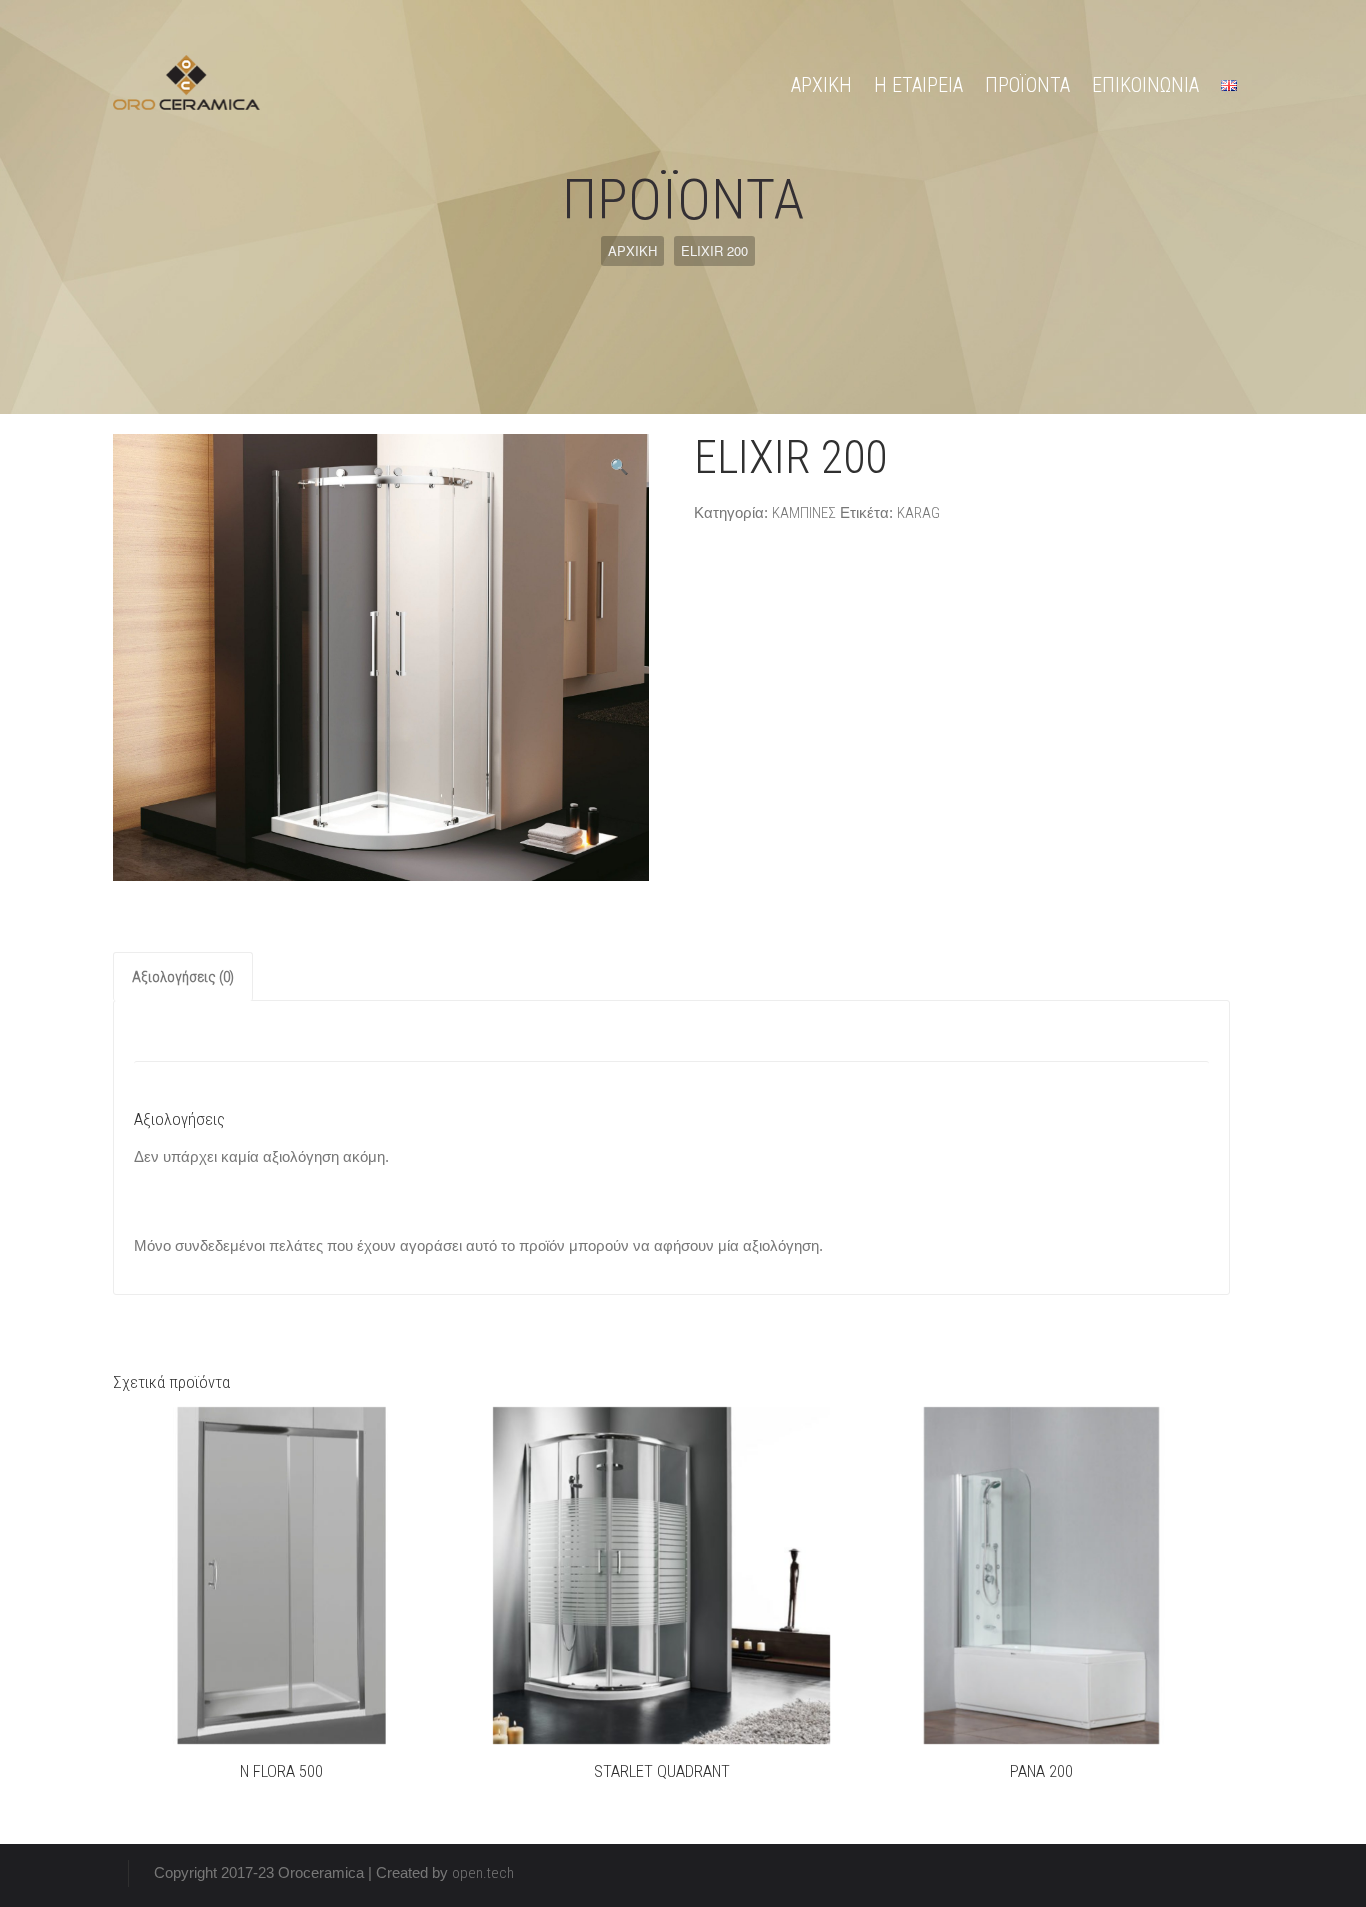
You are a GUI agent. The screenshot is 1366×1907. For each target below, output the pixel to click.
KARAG (918, 513)
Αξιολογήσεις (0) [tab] (183, 977)
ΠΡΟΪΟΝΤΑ (1027, 85)
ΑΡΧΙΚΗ (821, 85)
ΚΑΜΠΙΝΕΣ (804, 513)
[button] (619, 467)
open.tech (483, 1873)
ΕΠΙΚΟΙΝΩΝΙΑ (1145, 85)
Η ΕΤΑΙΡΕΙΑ (918, 85)
